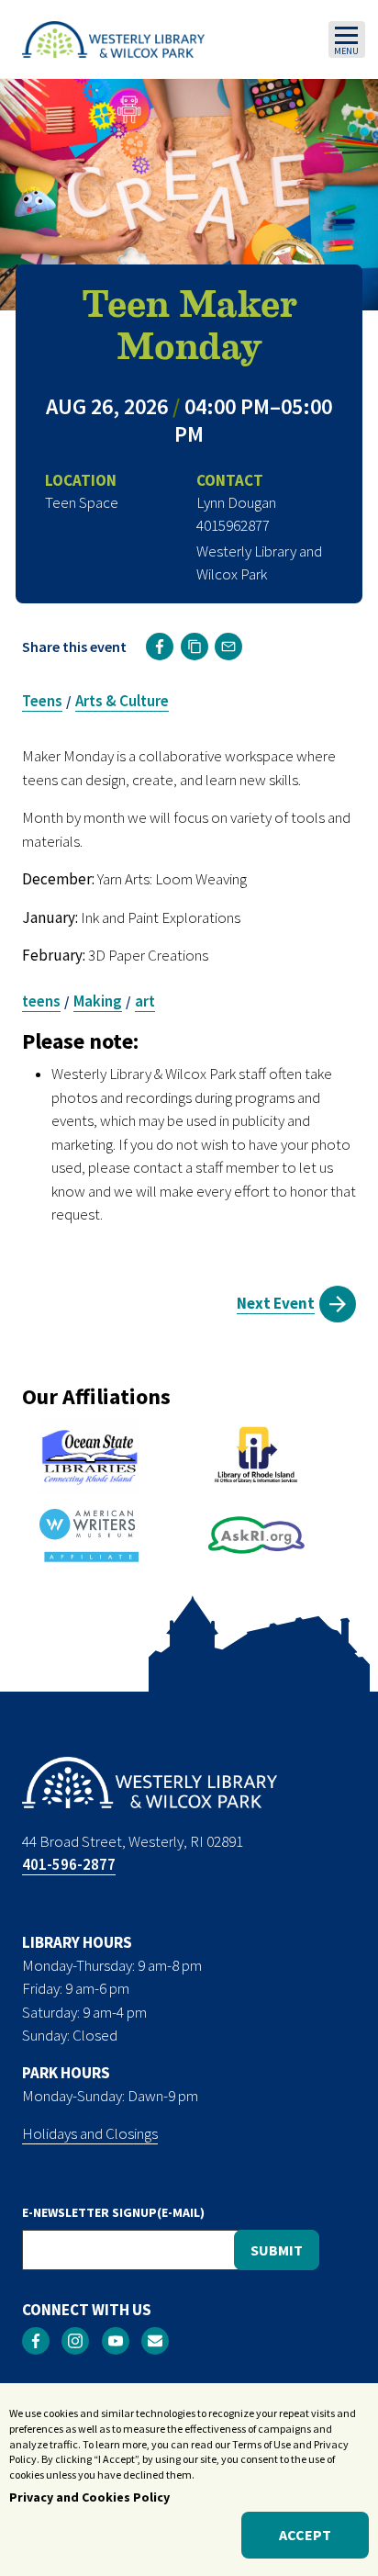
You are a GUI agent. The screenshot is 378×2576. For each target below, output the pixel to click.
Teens (42, 701)
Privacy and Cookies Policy (89, 2497)
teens (41, 1001)
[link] (160, 647)
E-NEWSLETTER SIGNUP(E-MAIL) (113, 2212)
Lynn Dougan (236, 502)
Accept (305, 2535)
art (145, 1001)
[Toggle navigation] (347, 39)
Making (98, 1001)
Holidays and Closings (90, 2133)
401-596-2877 (69, 1864)
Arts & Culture (122, 701)
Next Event (276, 1303)
